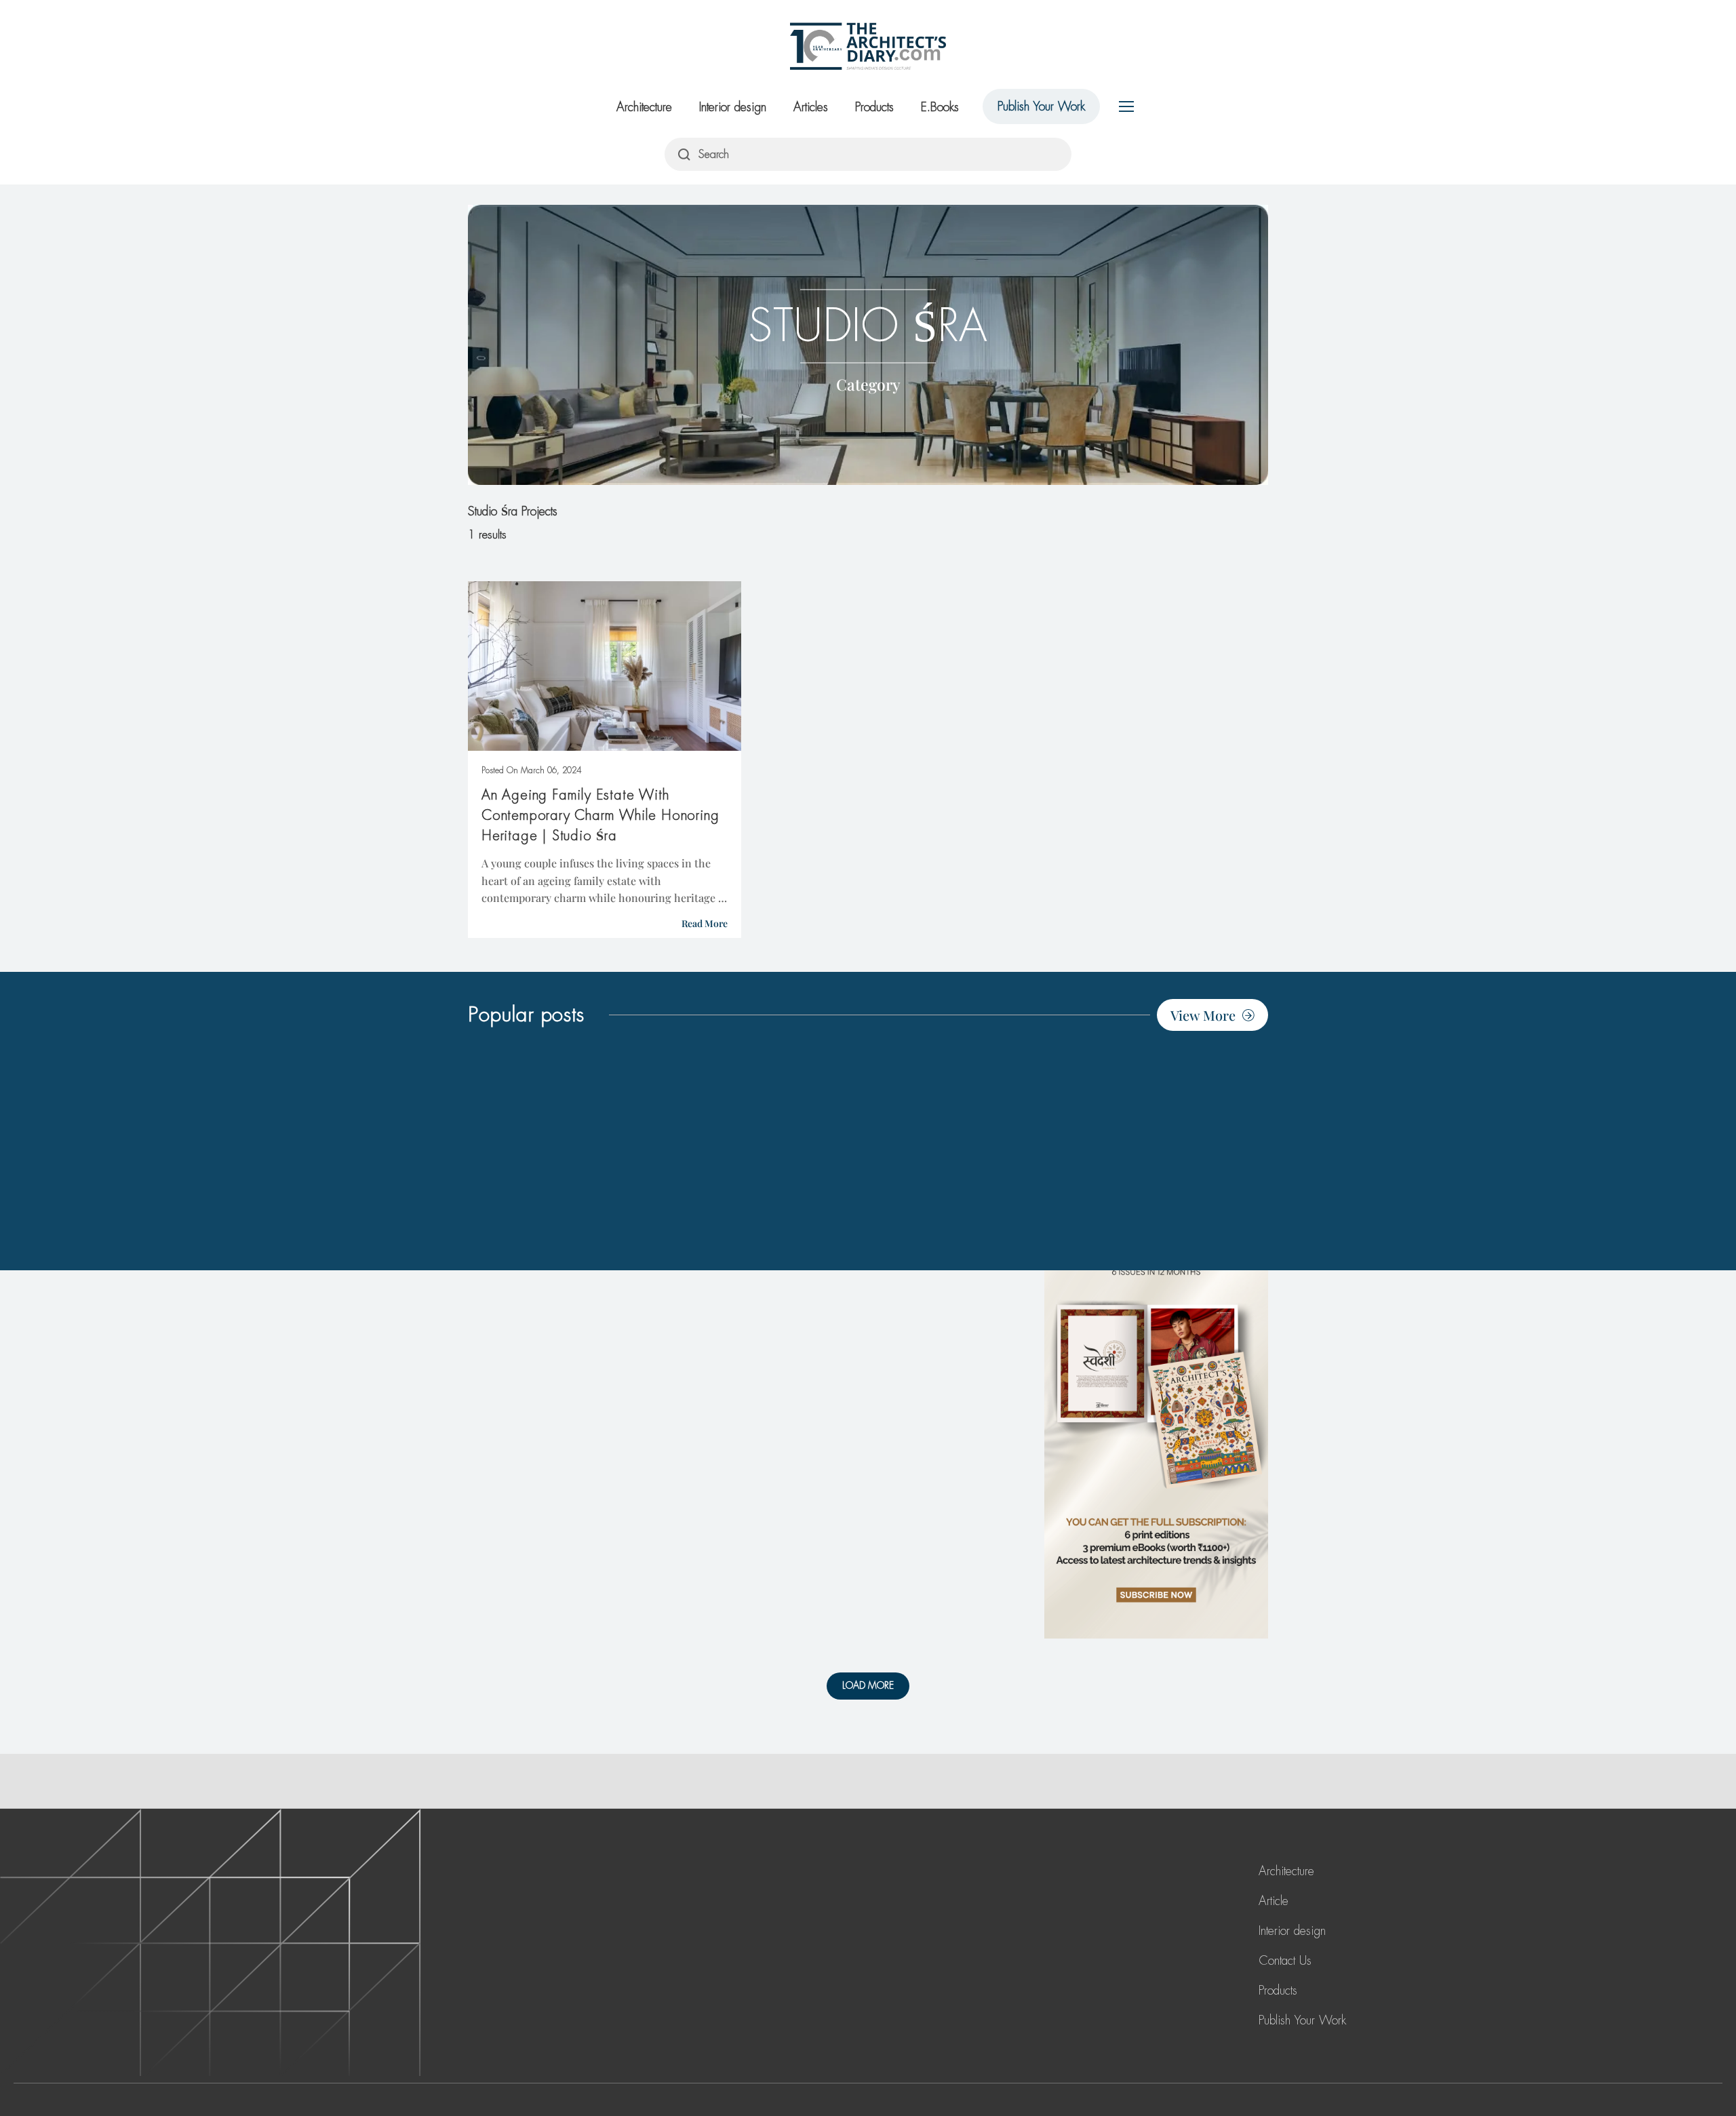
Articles (811, 107)
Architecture (644, 107)
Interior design (733, 107)
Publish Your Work (1041, 106)
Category (868, 384)
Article (1274, 1901)
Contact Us (1285, 1961)
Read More (705, 923)
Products (874, 107)
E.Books (940, 107)
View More (1203, 1015)
